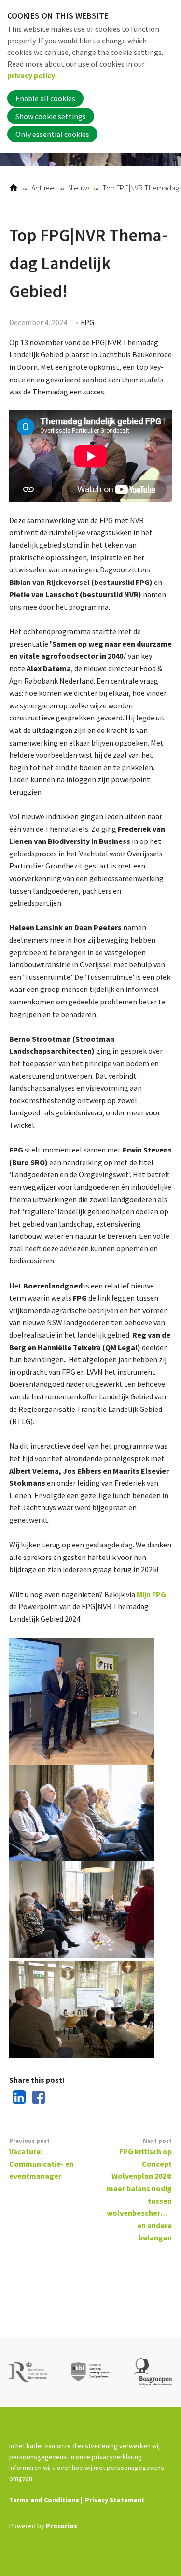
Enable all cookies (45, 98)
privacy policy (31, 75)
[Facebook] (36, 2098)
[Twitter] (56, 2098)
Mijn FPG (151, 1594)
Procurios (62, 2526)
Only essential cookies (52, 134)
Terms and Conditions (44, 2500)
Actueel (44, 188)
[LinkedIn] (17, 2098)
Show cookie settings (51, 116)
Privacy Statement (115, 2500)
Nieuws (79, 188)
